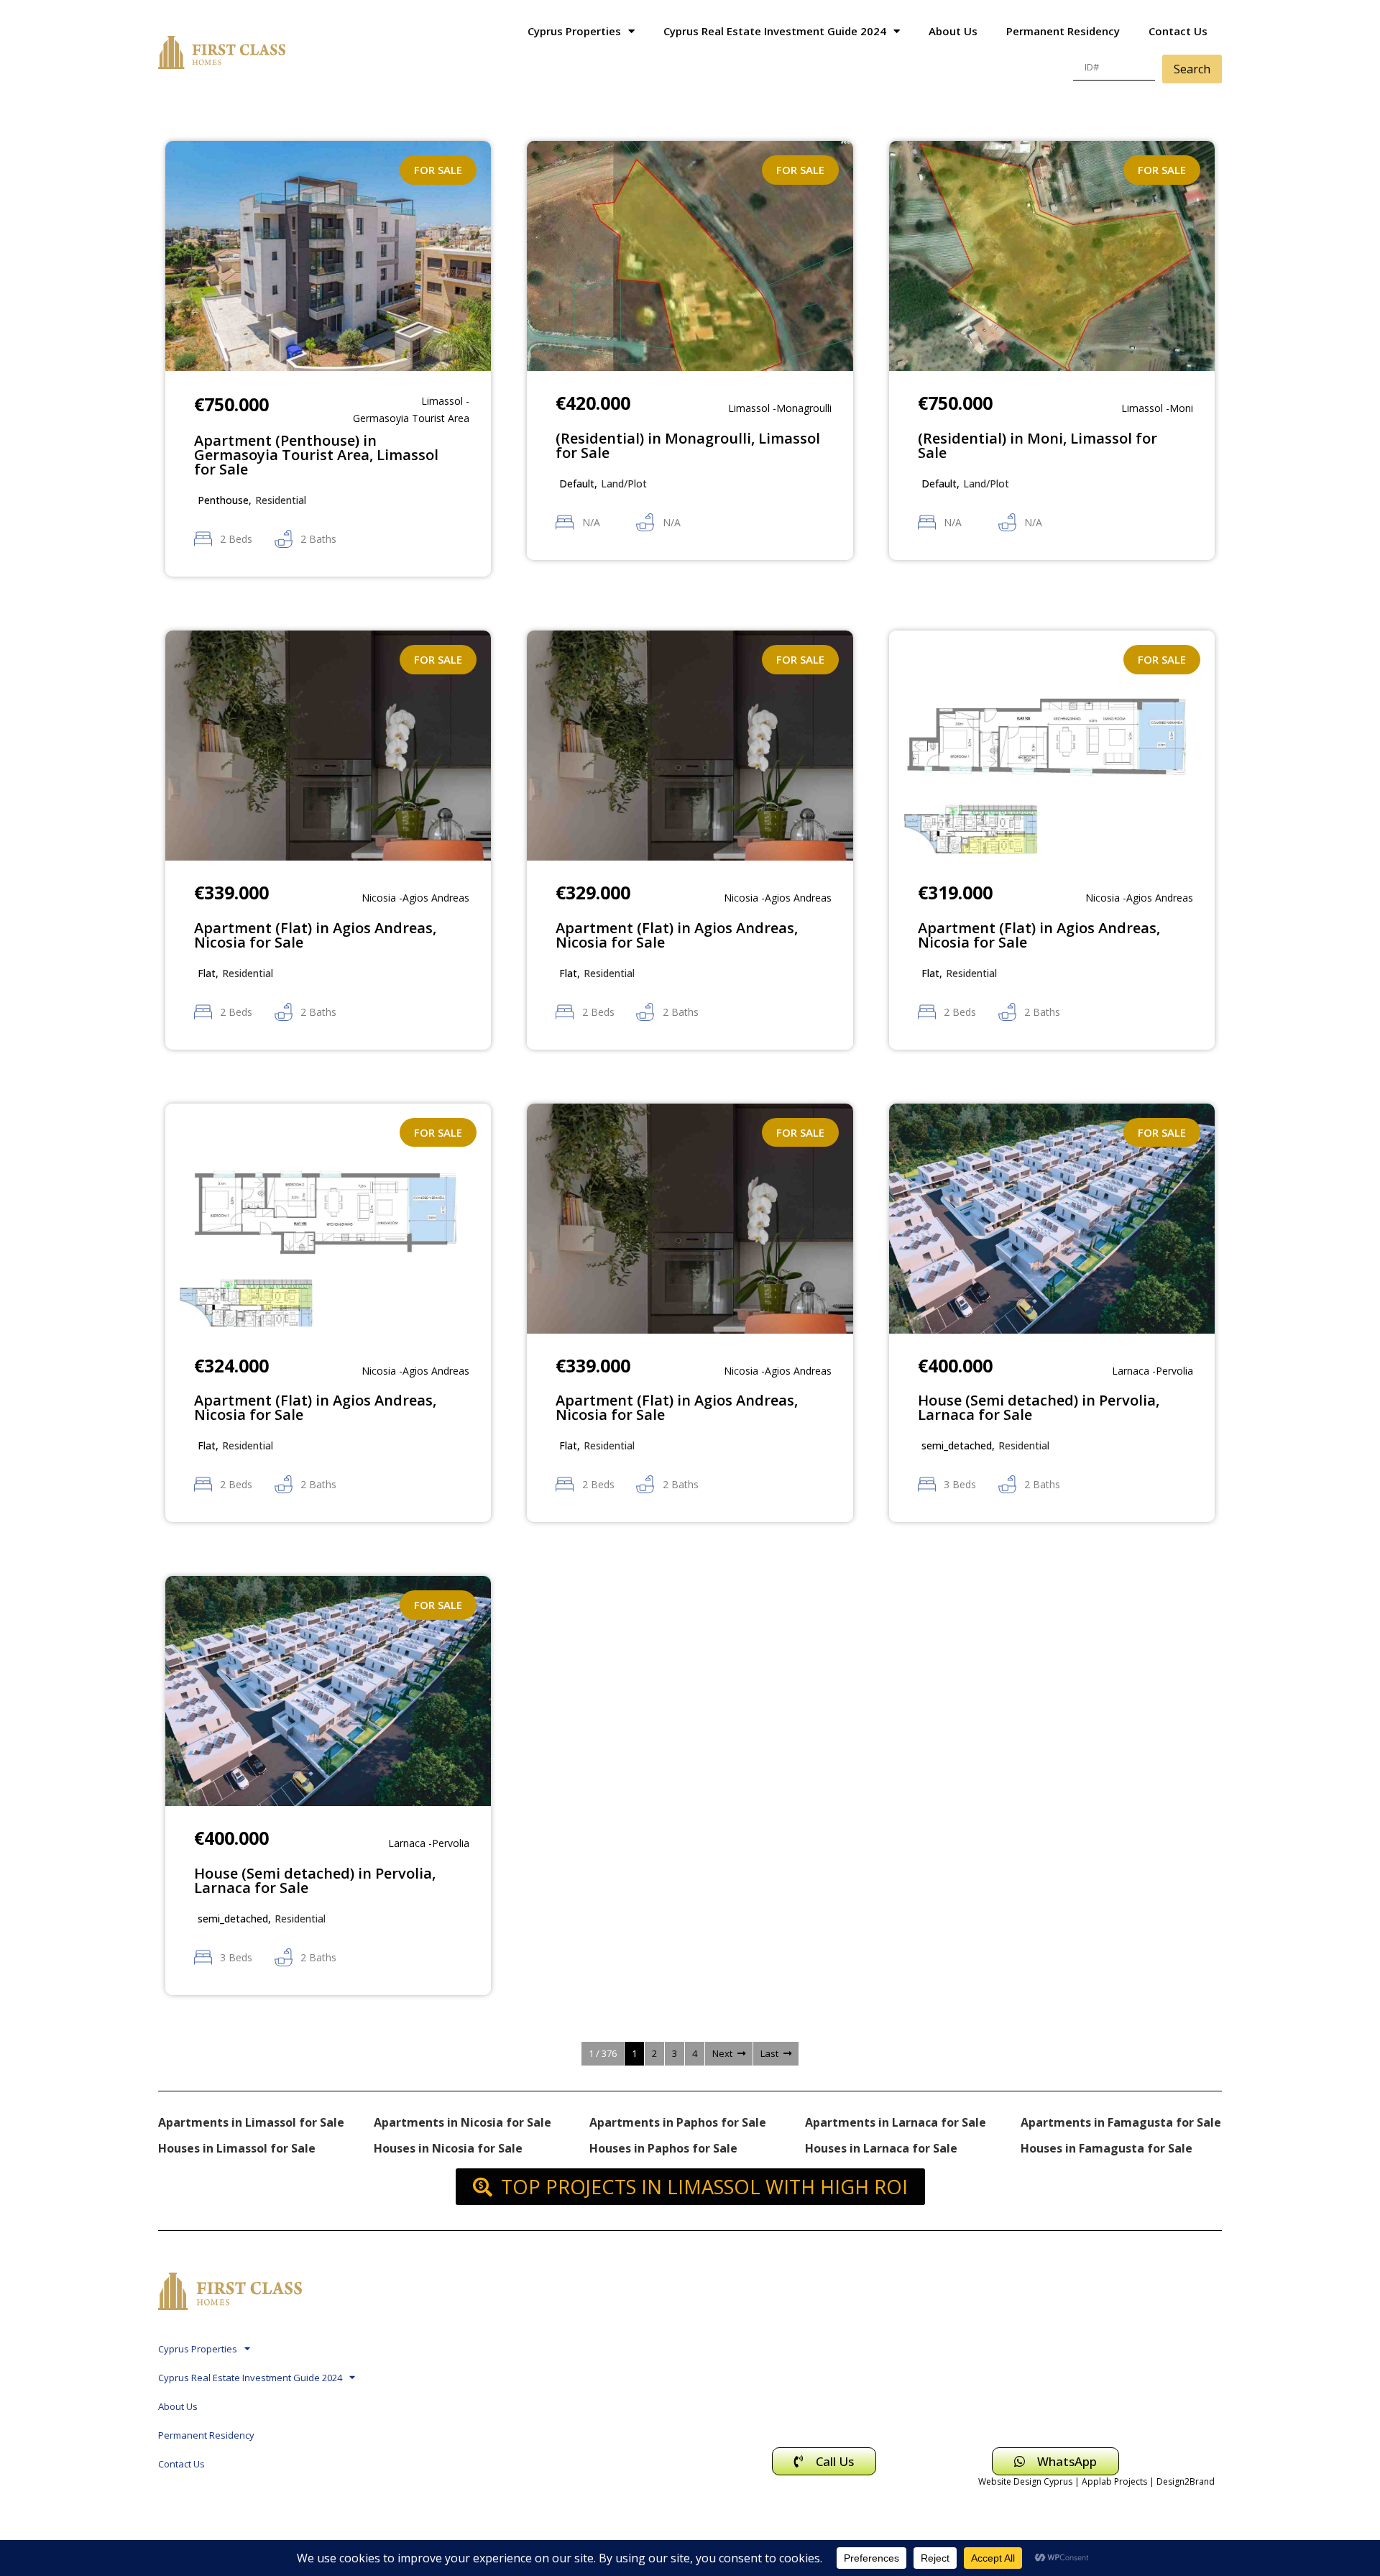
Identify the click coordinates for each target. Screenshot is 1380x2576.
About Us (953, 31)
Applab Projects (1114, 2481)
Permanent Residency (1063, 31)
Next (722, 2053)
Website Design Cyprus (1025, 2481)
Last (769, 2053)
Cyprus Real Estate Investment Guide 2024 (775, 31)
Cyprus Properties (574, 31)
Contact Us (1178, 31)
